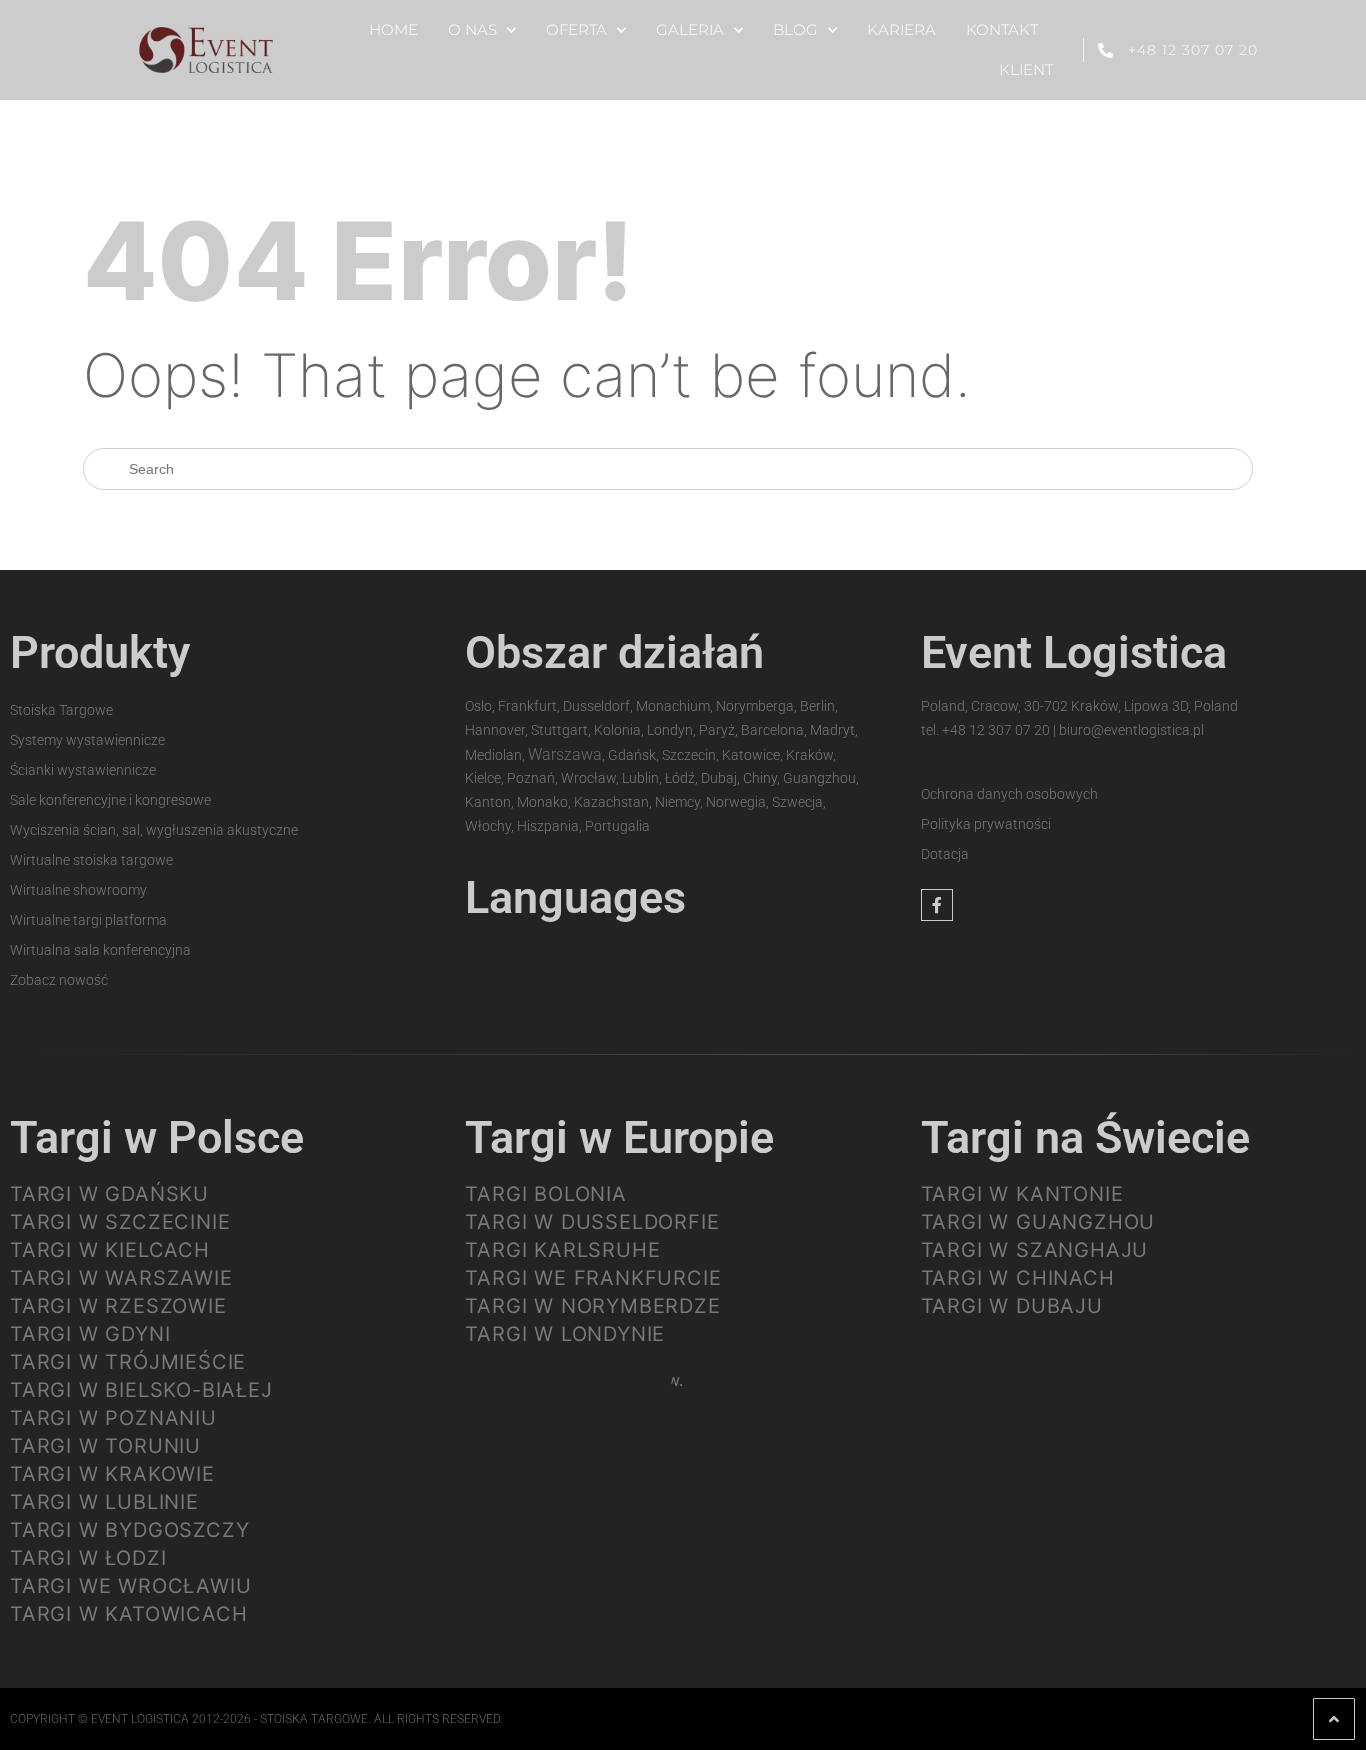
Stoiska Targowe (61, 710)
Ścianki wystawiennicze (83, 770)
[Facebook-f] (937, 905)
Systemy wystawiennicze (87, 740)
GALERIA (690, 29)
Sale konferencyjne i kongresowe (110, 800)
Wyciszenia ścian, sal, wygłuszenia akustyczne (154, 830)
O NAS (472, 29)
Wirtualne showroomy (78, 890)
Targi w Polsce (157, 1137)
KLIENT (1026, 69)
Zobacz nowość (59, 980)
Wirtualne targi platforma (88, 920)
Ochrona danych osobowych (1009, 794)
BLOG (795, 29)
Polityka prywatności (986, 824)
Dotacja (945, 854)
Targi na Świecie (1085, 1137)
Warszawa (565, 754)
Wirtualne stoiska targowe (91, 860)
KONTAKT (1002, 29)
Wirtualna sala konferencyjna (100, 950)
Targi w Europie (619, 1137)
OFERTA (576, 29)
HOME (393, 29)
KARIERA (901, 29)
